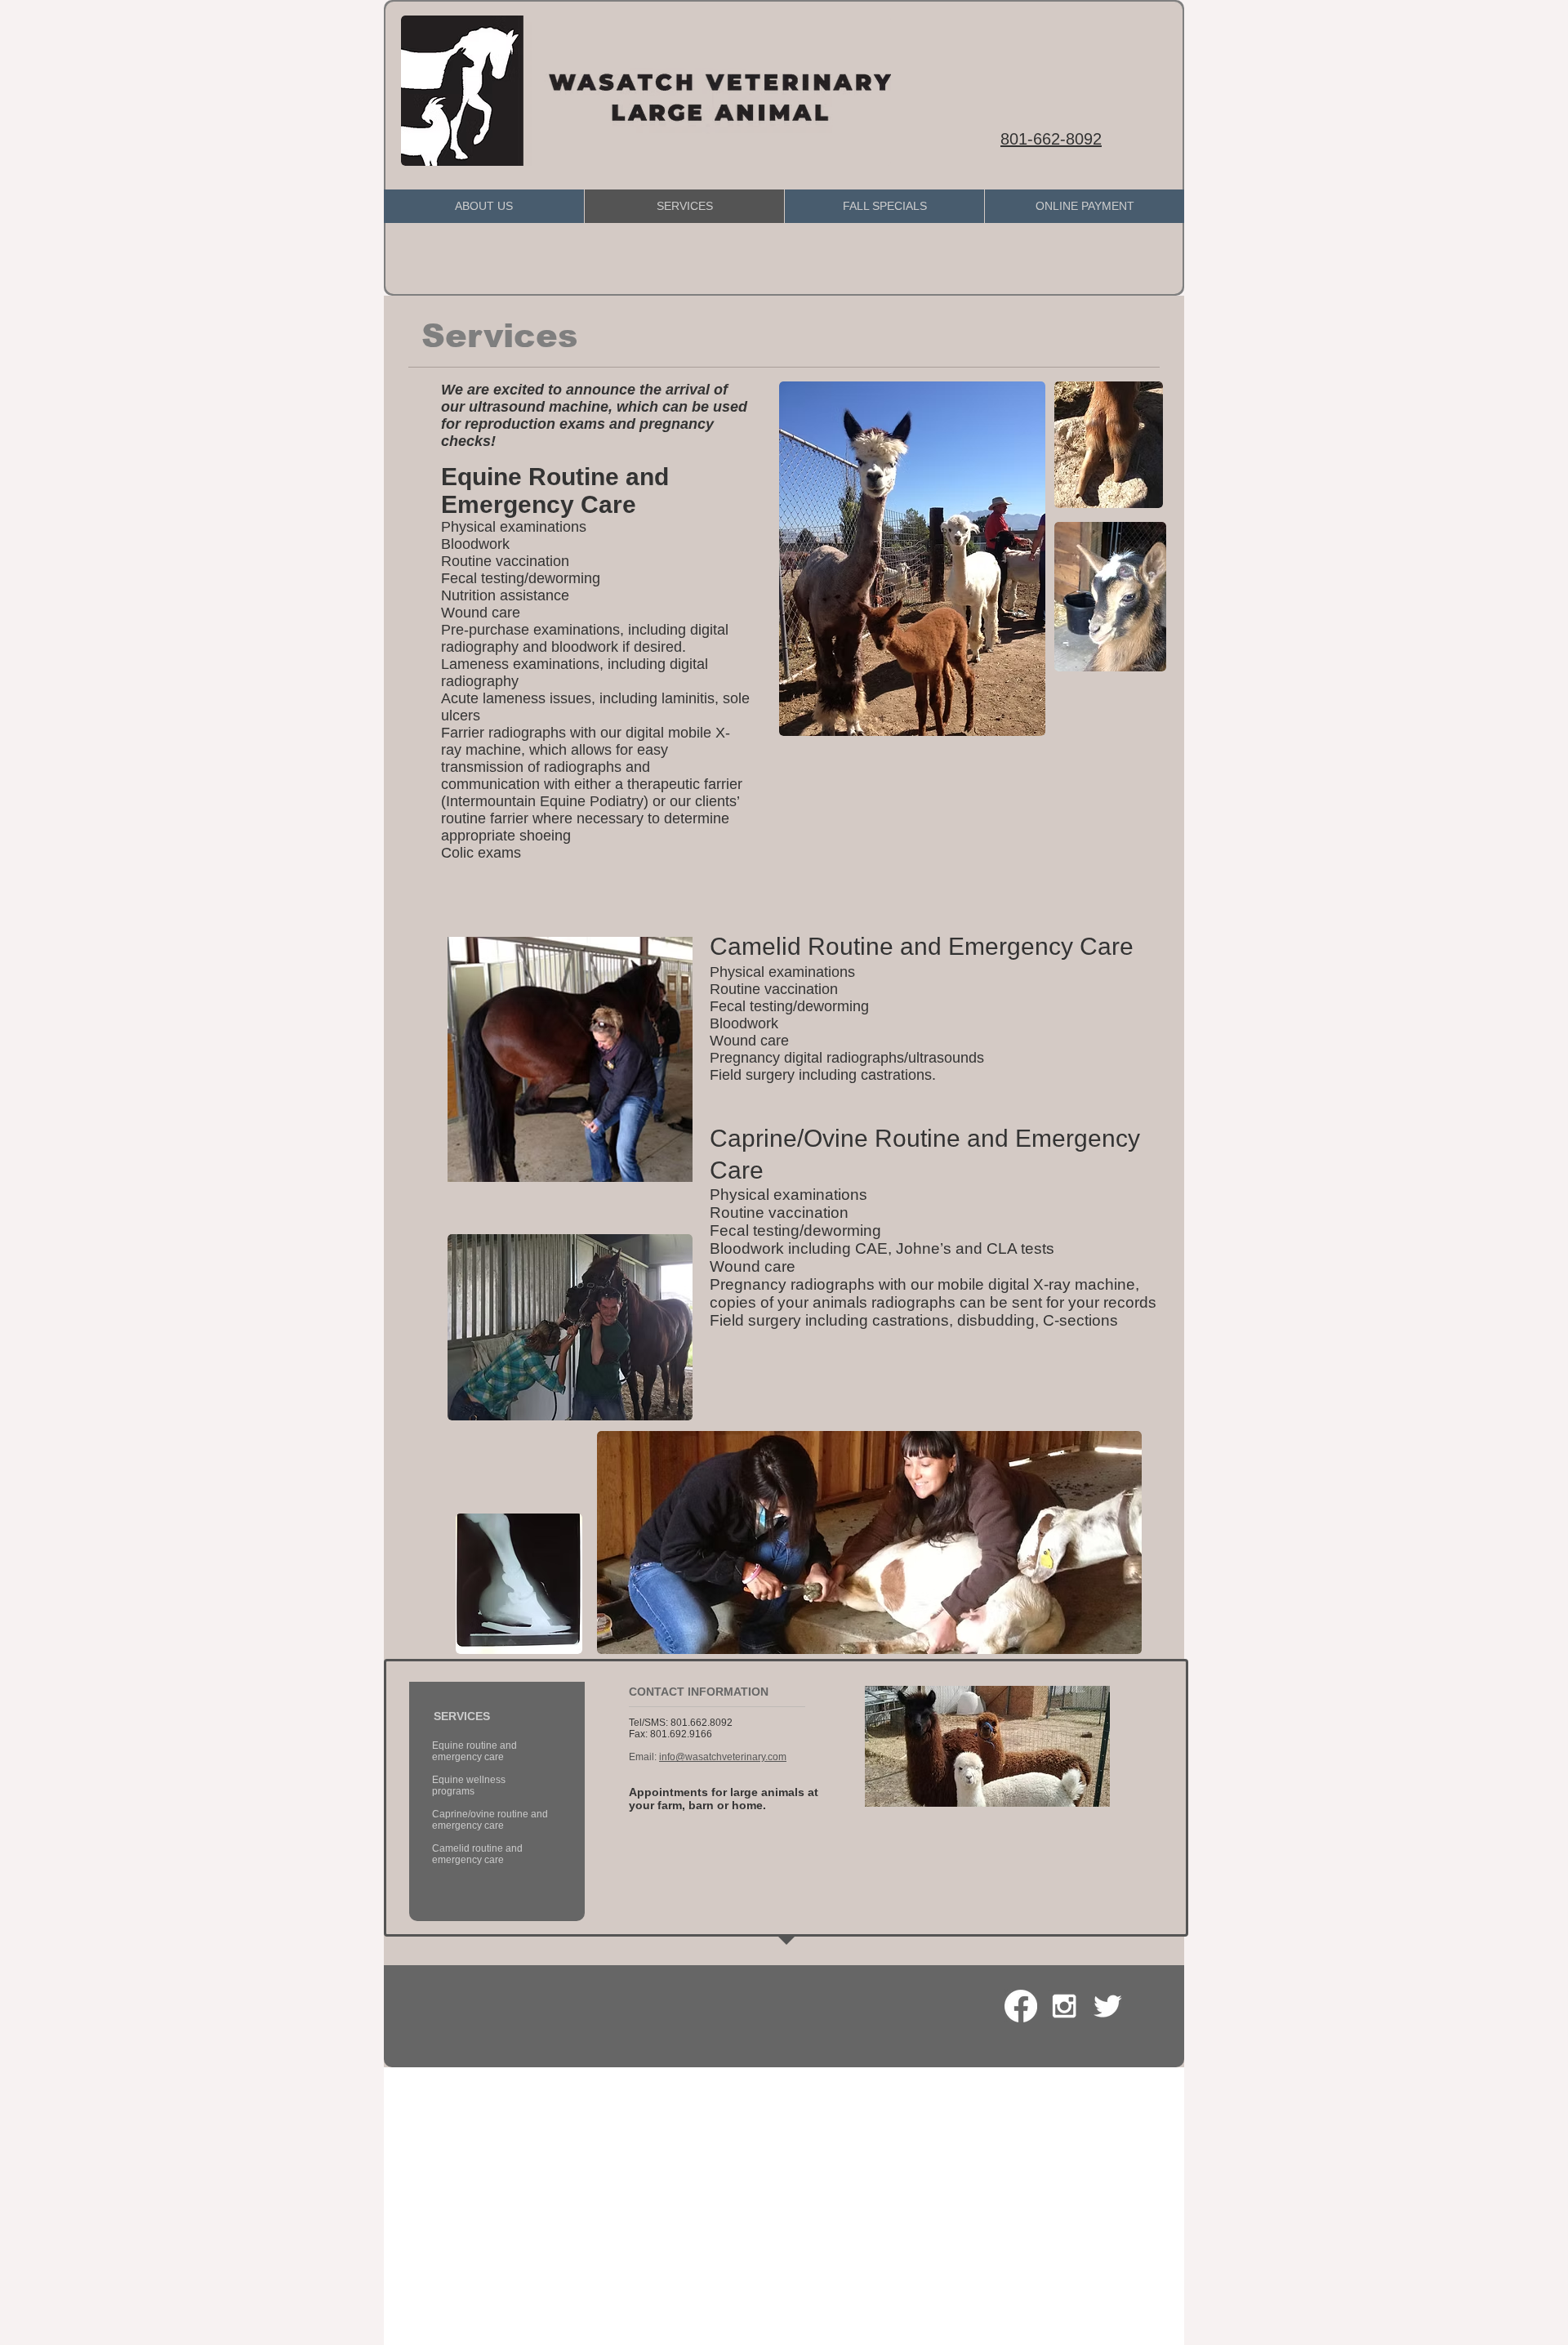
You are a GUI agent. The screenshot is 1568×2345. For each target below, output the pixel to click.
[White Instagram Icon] (1064, 2006)
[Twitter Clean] (1107, 2006)
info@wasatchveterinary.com (723, 1757)
